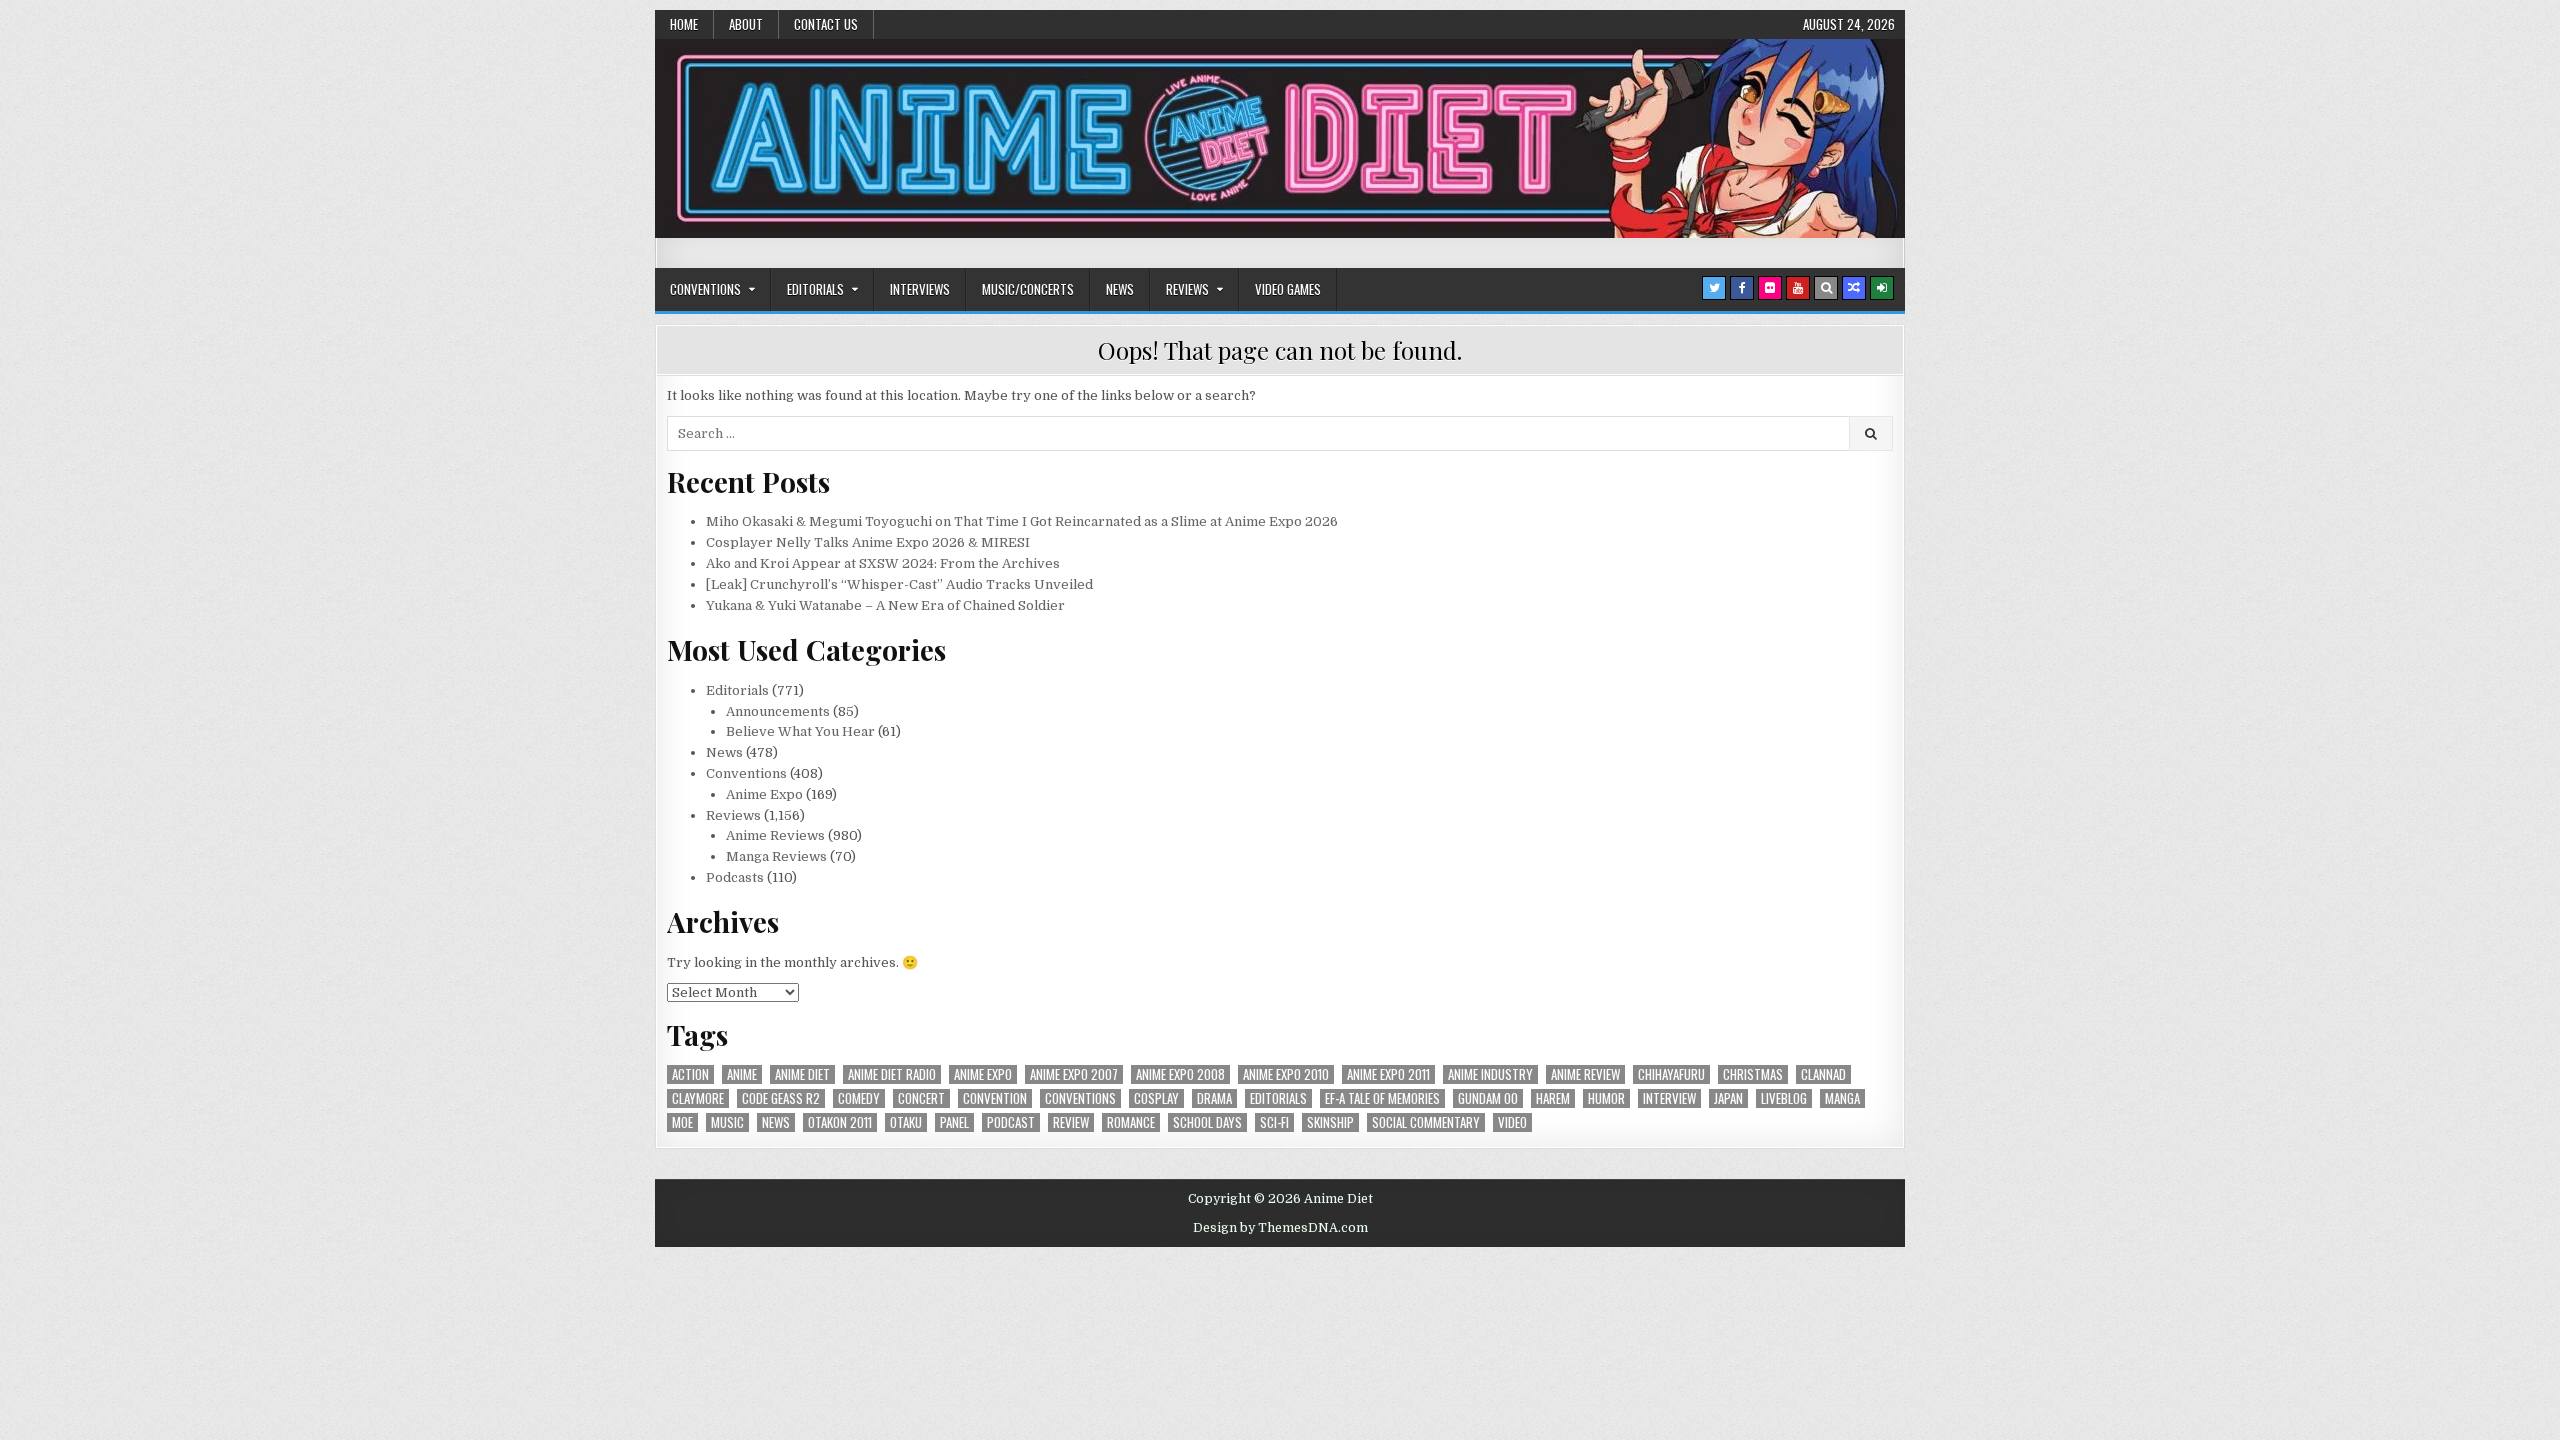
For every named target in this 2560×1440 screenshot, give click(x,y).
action (690, 1074)
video (1512, 1122)
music (727, 1122)
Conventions (705, 289)
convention (995, 1098)
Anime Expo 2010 (1286, 1074)
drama (1214, 1098)
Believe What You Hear (800, 731)
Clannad (1823, 1074)
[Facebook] (1742, 288)
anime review (1585, 1074)
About (746, 24)
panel (954, 1122)
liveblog (1784, 1098)
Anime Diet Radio (892, 1074)
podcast (1011, 1122)
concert (921, 1098)
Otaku (906, 1122)
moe (682, 1122)
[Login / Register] (1882, 288)
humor (1606, 1098)
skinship (1330, 1122)
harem (1553, 1098)
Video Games (1288, 289)
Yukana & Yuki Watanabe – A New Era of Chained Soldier (885, 605)
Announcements (778, 711)
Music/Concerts (1028, 289)
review (1071, 1122)
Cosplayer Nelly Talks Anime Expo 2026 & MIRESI (868, 542)
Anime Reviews (775, 835)
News (1120, 289)
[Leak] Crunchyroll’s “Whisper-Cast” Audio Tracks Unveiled (899, 584)
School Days (1207, 1122)
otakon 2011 (840, 1122)
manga (1842, 1098)
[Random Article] (1854, 288)
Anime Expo (764, 794)
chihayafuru (1671, 1074)
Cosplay (1156, 1098)
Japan (1728, 1098)
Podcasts (735, 877)
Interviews (920, 289)
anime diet (802, 1074)
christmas (1753, 1074)
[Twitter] (1714, 288)
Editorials (815, 289)
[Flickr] (1770, 288)
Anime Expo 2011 (1388, 1074)
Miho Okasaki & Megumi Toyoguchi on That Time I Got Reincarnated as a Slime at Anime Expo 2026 (1022, 521)
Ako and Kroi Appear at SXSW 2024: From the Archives (883, 563)
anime (742, 1074)
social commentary (1426, 1122)
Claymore (698, 1098)
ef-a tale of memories (1382, 1098)
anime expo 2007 (1074, 1074)
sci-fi (1274, 1122)
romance (1131, 1122)
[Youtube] (1798, 288)
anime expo (983, 1074)
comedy (859, 1098)
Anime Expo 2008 (1180, 1074)
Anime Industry (1490, 1074)
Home (684, 24)
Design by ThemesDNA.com (1280, 1228)
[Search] (1826, 288)
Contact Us (826, 24)
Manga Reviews (776, 856)
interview (1669, 1098)
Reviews (1187, 289)
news (776, 1122)
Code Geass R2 (781, 1098)
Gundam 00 (1488, 1098)
